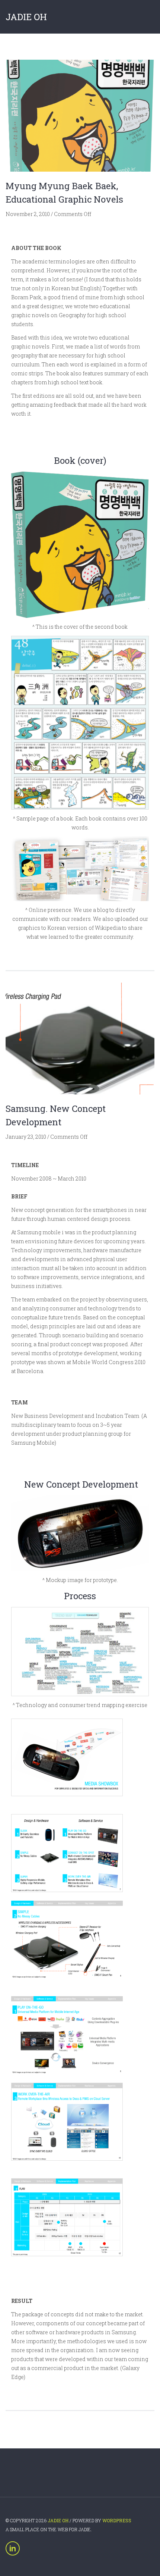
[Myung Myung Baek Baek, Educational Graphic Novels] (80, 116)
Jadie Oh (26, 17)
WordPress (117, 2520)
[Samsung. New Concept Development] (80, 1038)
